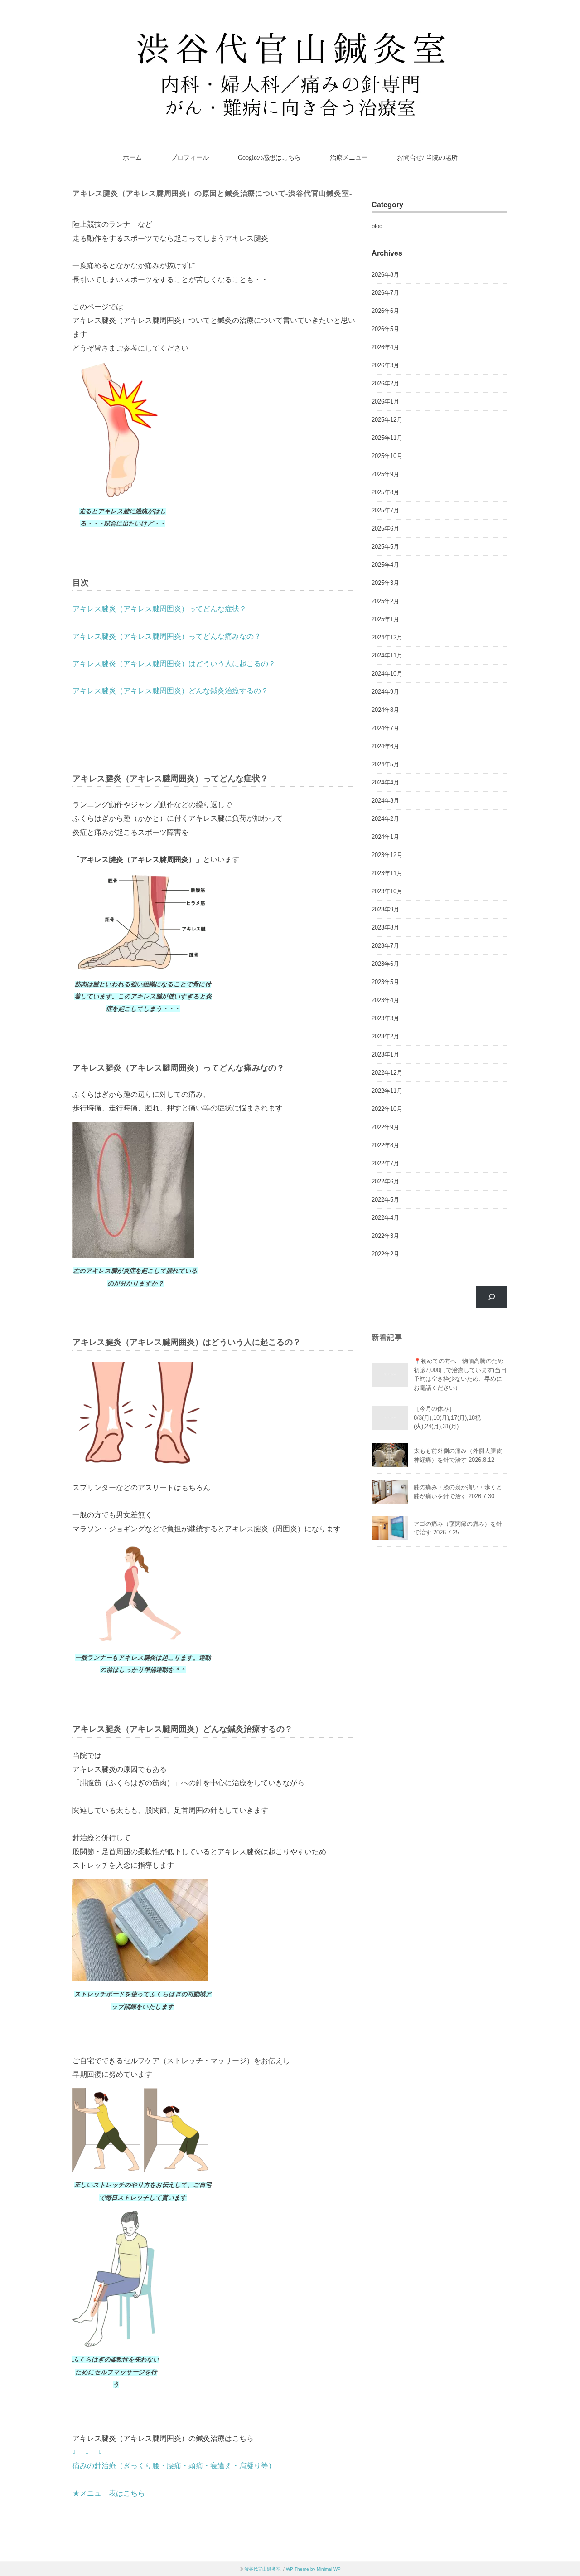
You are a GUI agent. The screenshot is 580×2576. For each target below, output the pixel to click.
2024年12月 (387, 637)
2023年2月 (385, 1036)
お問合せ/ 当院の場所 (427, 158)
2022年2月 (385, 1254)
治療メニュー (349, 158)
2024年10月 (387, 674)
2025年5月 (385, 547)
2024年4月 (385, 782)
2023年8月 (385, 928)
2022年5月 (385, 1200)
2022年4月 (385, 1218)
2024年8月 (385, 710)
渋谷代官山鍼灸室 (262, 2569)
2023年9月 (385, 909)
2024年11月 (387, 655)
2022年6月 (385, 1181)
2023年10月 (387, 891)
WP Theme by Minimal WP (313, 2569)
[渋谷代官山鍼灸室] (290, 34)
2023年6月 (385, 964)
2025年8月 (385, 492)
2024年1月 (385, 837)
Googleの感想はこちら (269, 158)
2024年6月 (385, 746)
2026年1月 (385, 402)
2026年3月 (385, 365)
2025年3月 (385, 583)
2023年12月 (387, 855)
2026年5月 (385, 329)
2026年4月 (385, 347)
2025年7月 (385, 510)
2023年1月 (385, 1054)
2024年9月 (385, 692)
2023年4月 (385, 1000)
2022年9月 (385, 1127)
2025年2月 (385, 601)
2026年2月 (385, 383)
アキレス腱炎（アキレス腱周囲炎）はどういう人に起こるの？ (174, 664)
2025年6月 (385, 528)
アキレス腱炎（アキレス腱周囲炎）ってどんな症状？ (159, 609)
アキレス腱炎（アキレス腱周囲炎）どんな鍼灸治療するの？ (170, 691)
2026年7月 (385, 293)
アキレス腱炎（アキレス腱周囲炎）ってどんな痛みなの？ (167, 636)
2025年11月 (387, 438)
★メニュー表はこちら (109, 2493)
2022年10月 (387, 1109)
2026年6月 (385, 311)
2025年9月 (385, 474)
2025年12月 (387, 420)
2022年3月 (385, 1236)
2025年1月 (385, 619)
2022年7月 (385, 1163)
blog (377, 226)
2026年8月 (385, 275)
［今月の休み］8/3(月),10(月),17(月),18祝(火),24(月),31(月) (447, 1417)
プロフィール (190, 158)
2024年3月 (385, 801)
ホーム (132, 158)
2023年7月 (385, 946)
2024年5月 (385, 764)
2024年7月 (385, 728)
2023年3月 (385, 1018)
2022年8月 (385, 1145)
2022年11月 (387, 1091)
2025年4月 (385, 565)
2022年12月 (387, 1073)
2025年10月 (387, 456)
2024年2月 (385, 819)
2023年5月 (385, 982)
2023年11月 (387, 873)
